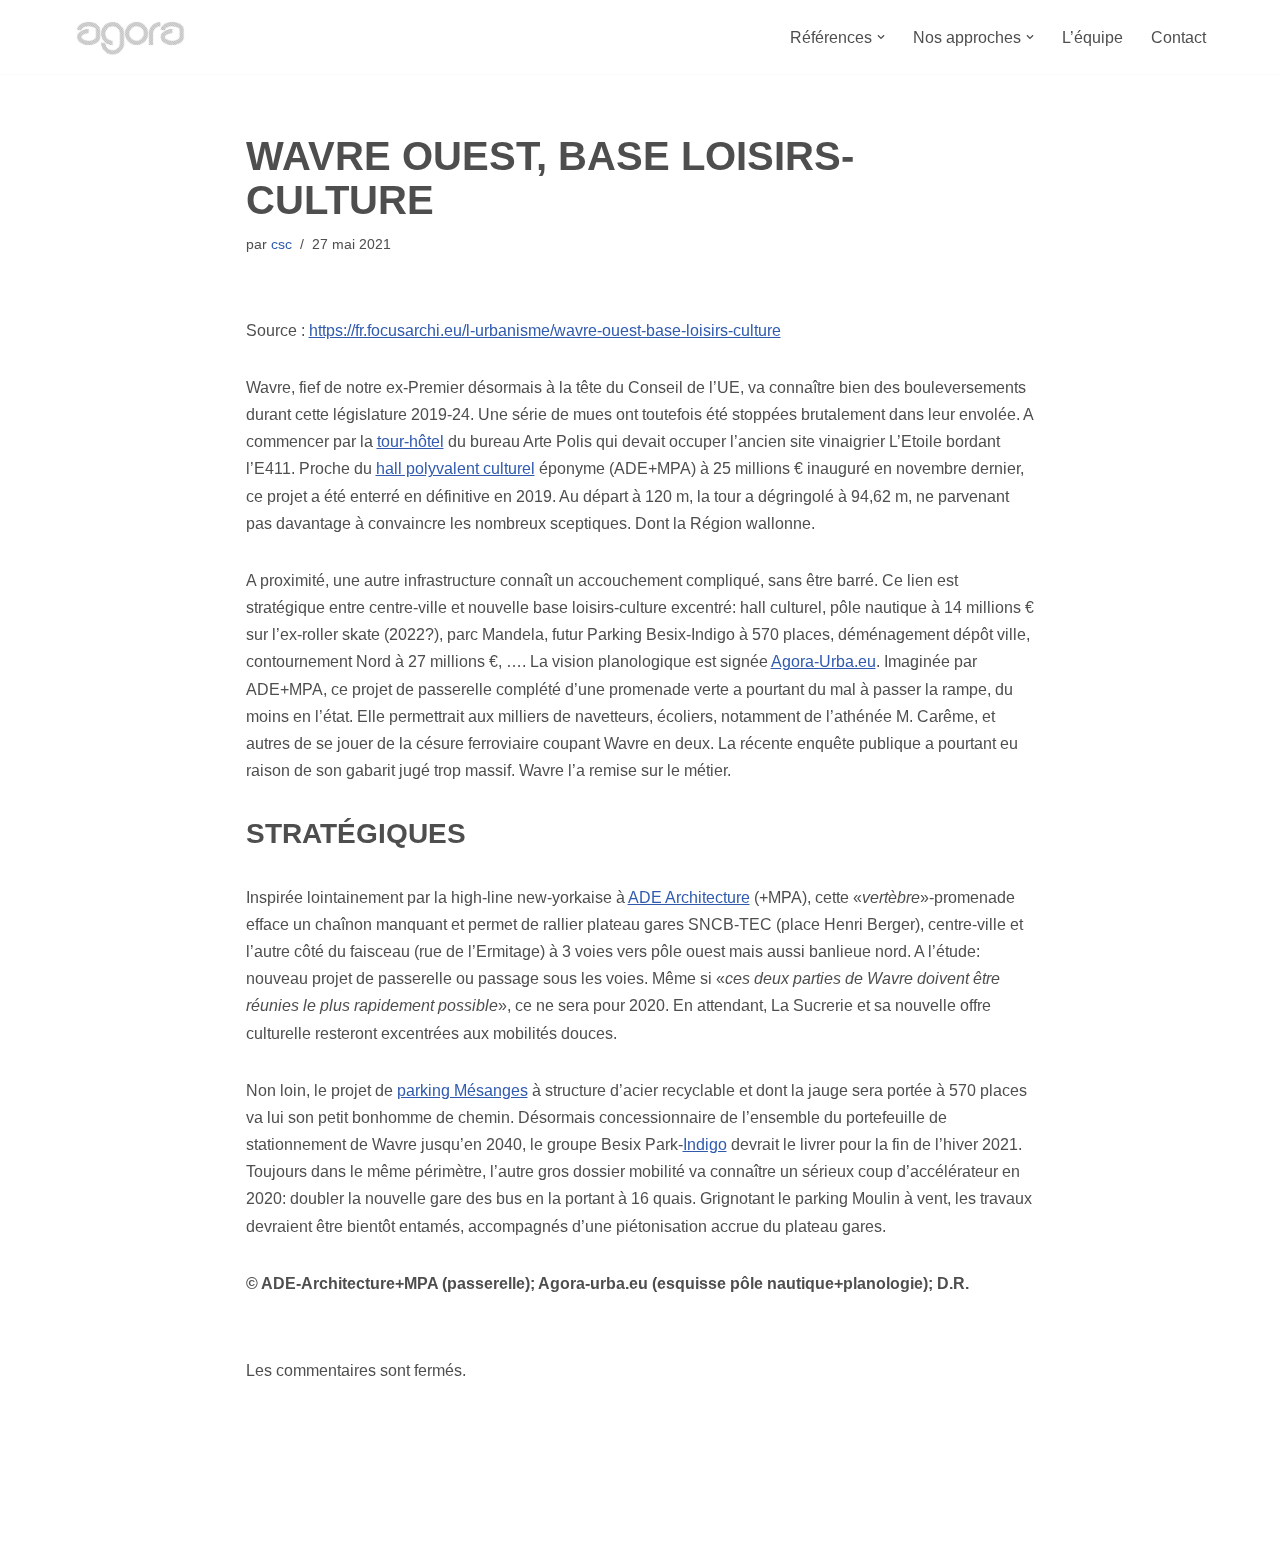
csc (281, 244)
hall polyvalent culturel (455, 468)
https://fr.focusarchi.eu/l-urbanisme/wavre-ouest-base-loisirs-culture (545, 330)
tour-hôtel (410, 441)
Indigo (705, 1144)
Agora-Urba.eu (823, 661)
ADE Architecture (689, 897)
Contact (1178, 37)
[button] (881, 37)
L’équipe (1092, 37)
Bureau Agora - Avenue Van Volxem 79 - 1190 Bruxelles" (270, 1529)
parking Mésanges (462, 1090)
